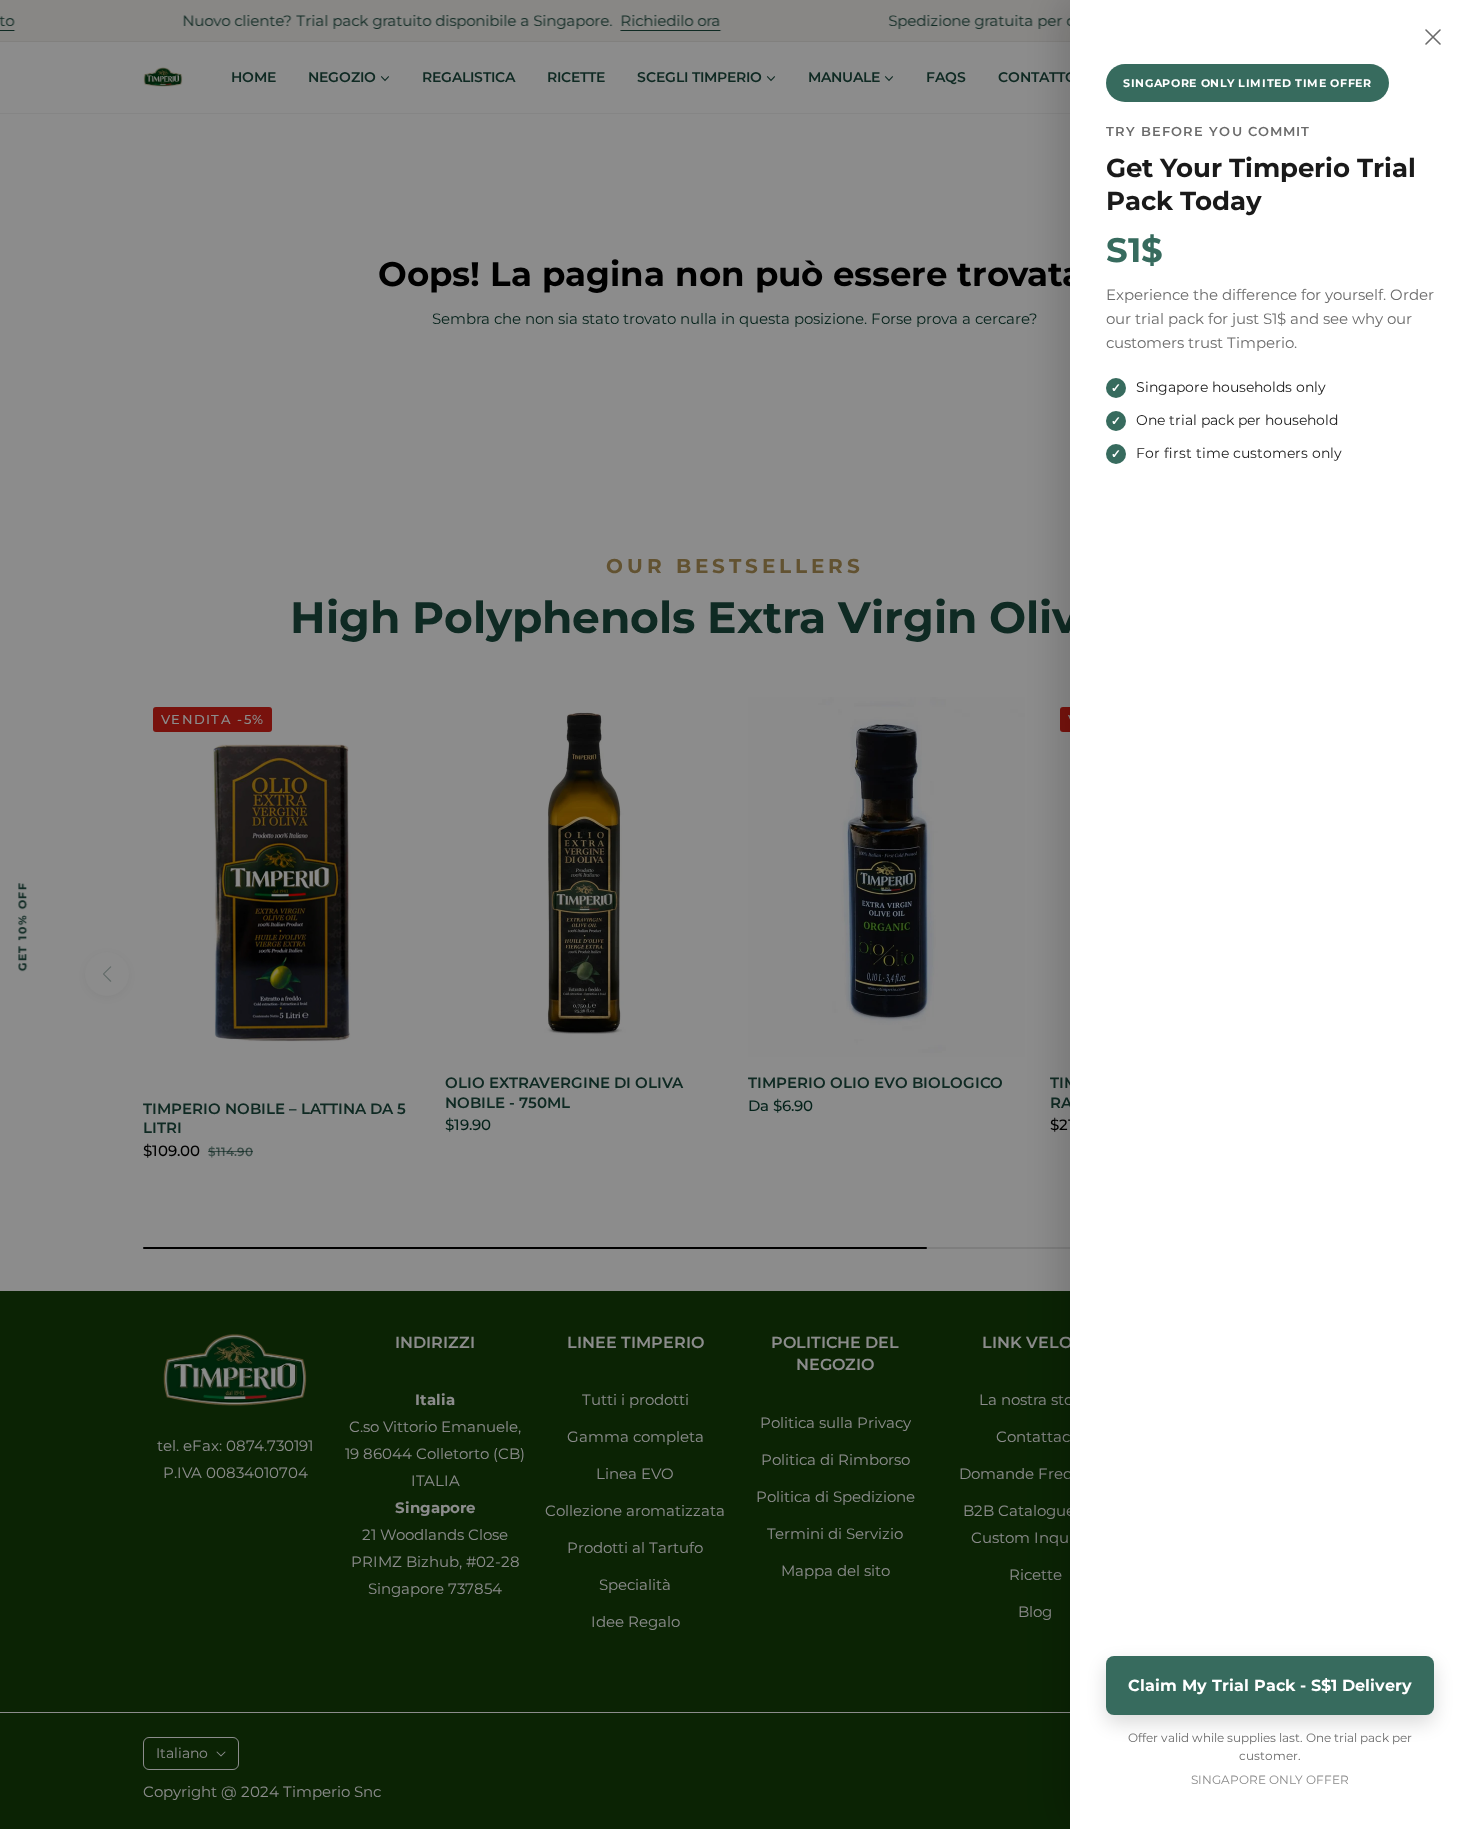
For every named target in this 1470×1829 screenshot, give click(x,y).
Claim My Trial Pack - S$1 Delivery (1270, 1685)
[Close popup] (1433, 37)
